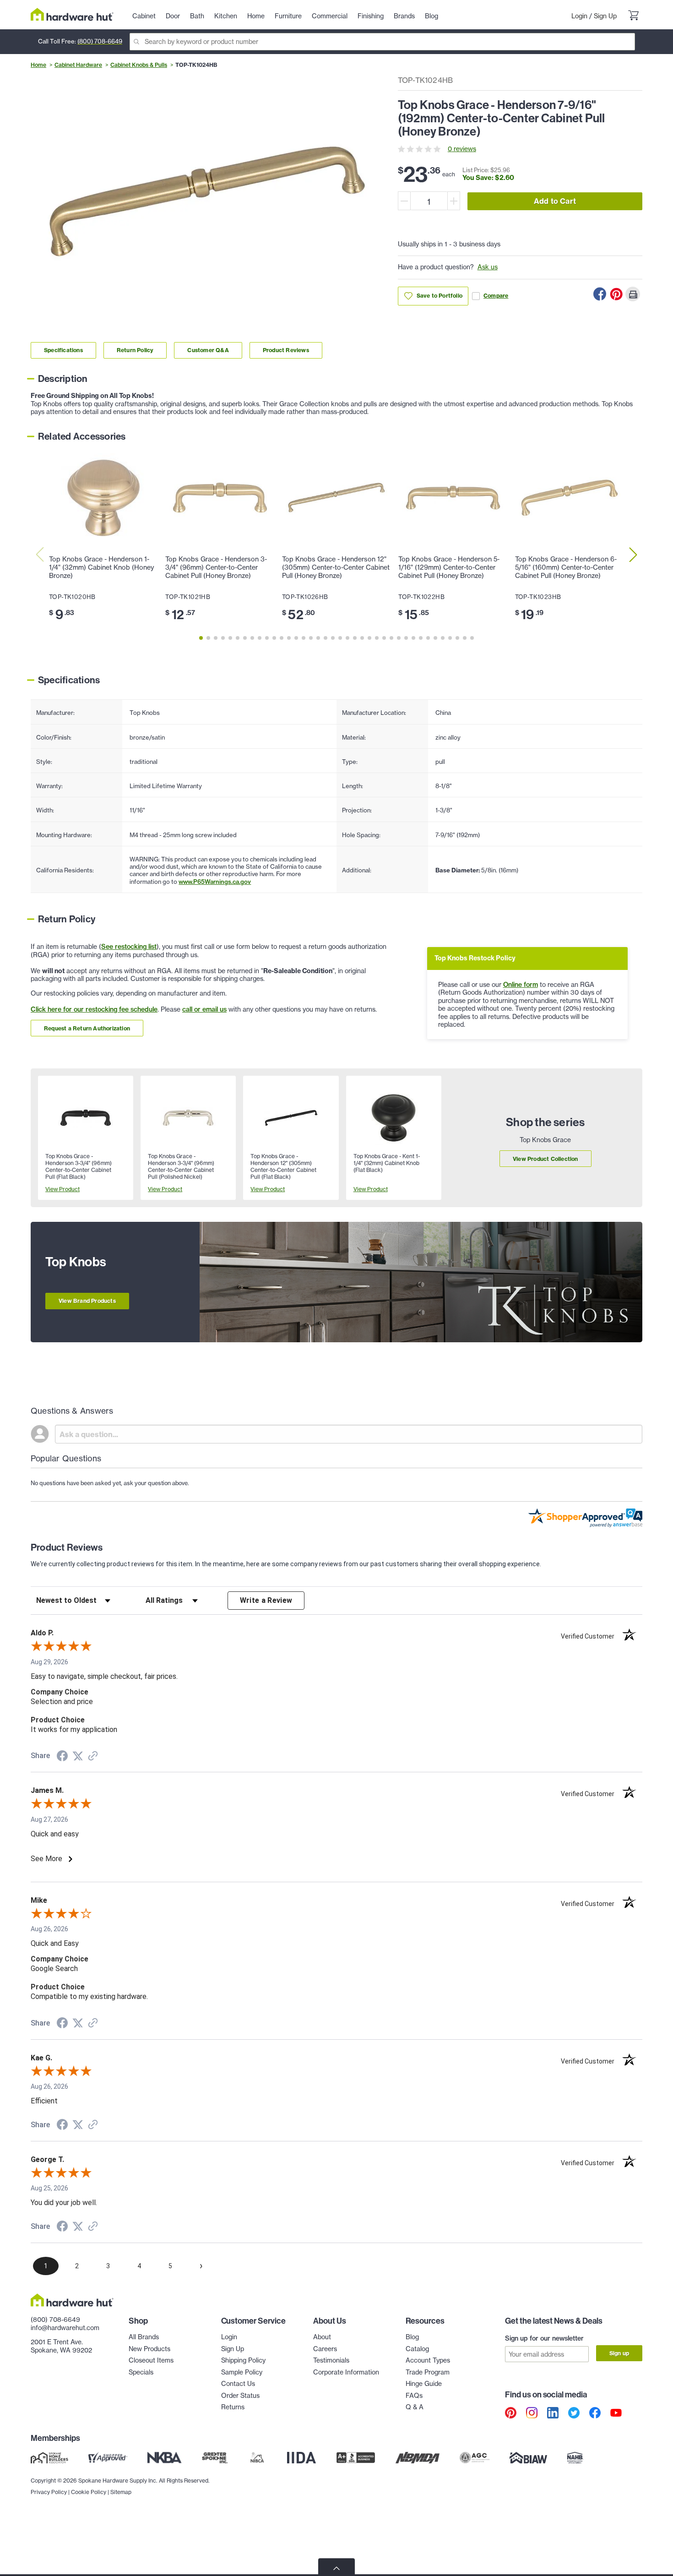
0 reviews (462, 149)
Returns (233, 2407)
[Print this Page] (633, 294)
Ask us (488, 267)
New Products (149, 2349)
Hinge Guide (424, 2384)
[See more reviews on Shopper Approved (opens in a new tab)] (93, 1757)
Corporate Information (346, 2372)
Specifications (63, 350)
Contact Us (238, 2384)
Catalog (417, 2349)
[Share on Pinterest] (616, 294)
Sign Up (605, 16)
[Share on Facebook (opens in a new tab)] (62, 1757)
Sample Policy (242, 2372)
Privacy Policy (49, 2492)
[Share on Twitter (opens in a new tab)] (78, 1756)
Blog (412, 2337)
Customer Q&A (208, 350)
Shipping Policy (243, 2360)
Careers (325, 2349)
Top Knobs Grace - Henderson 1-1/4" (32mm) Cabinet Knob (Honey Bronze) (101, 567)
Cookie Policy (89, 2492)
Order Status (240, 2396)
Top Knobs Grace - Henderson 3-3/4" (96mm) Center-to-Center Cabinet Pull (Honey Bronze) (216, 567)
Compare (496, 296)
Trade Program (428, 2372)
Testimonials (331, 2360)
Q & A (415, 2407)
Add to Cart (555, 201)
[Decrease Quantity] (404, 201)
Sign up (619, 2353)
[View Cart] (633, 16)
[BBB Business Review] (356, 2457)
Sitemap (121, 2492)
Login (579, 16)
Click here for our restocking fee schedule (94, 1009)
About (322, 2337)
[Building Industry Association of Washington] (528, 2457)
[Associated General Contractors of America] (475, 2457)
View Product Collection (545, 1159)
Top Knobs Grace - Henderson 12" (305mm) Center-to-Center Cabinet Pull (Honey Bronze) (336, 567)
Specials (141, 2372)
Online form (521, 985)
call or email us (204, 1009)
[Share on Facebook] (600, 294)
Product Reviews (286, 350)
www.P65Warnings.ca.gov (215, 882)
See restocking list (129, 947)
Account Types (428, 2360)
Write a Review (266, 1600)
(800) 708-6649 (100, 41)
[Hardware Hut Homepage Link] (72, 14)
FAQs (414, 2396)
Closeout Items (151, 2360)
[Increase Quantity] (454, 201)
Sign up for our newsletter (544, 2338)
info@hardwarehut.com (65, 2328)
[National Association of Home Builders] (575, 2457)
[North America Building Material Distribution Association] (418, 2457)
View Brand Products (87, 1301)
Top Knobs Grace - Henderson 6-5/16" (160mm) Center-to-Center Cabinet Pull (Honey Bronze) (566, 567)
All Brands (144, 2337)
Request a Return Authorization (87, 1028)
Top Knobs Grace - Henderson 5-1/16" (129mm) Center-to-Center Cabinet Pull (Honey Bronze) (449, 567)
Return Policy (135, 350)
